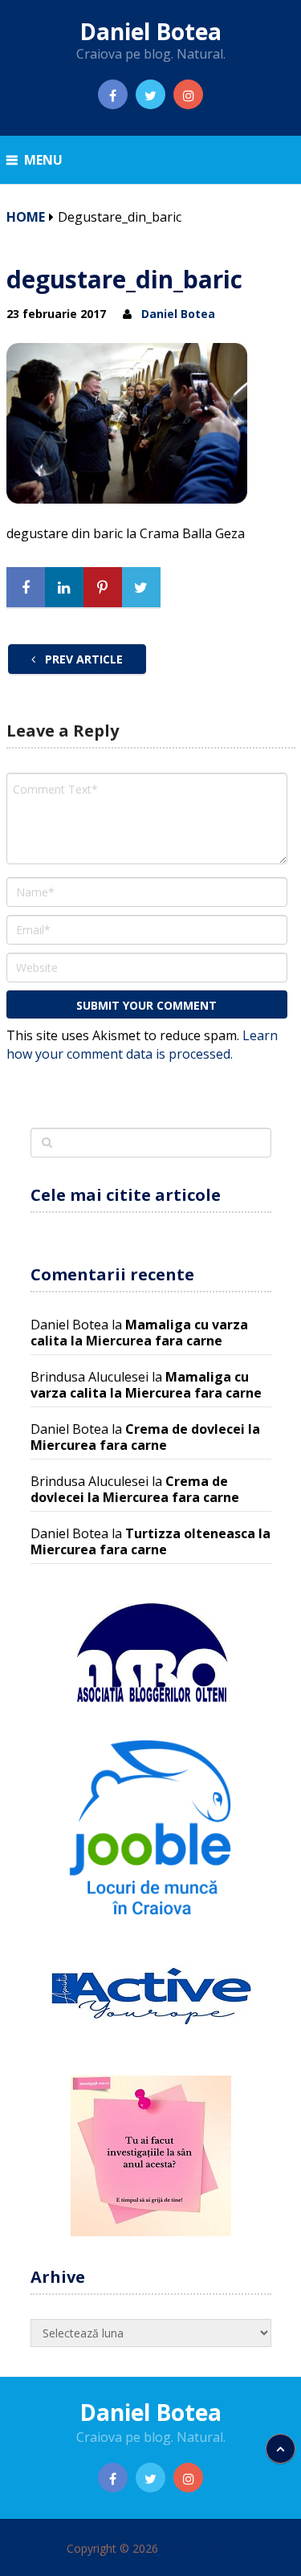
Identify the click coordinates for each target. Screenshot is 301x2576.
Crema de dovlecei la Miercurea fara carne (145, 1437)
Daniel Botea (150, 31)
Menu (43, 160)
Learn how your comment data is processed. (142, 1045)
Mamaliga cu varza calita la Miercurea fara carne (139, 1333)
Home (26, 217)
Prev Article (82, 659)
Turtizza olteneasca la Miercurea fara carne (150, 1541)
